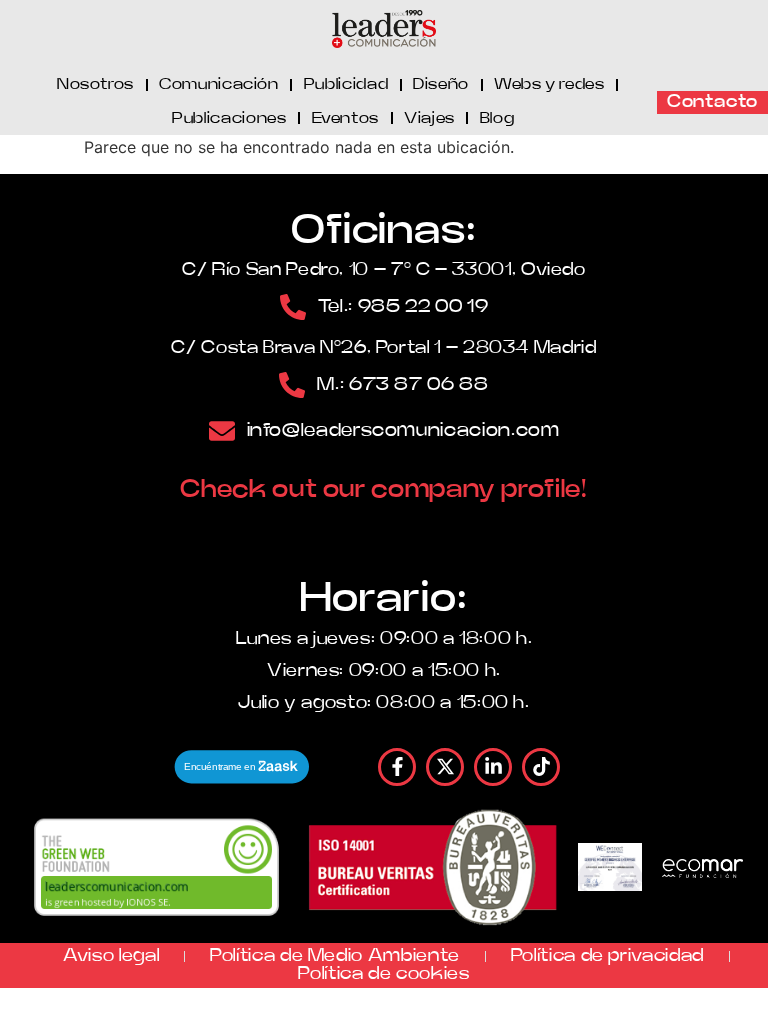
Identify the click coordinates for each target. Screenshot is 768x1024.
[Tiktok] (541, 767)
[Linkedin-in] (493, 767)
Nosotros (95, 84)
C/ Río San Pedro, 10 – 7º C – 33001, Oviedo (384, 270)
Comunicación (219, 84)
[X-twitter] (445, 767)
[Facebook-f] (397, 767)
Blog (497, 118)
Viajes (429, 118)
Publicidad (346, 84)
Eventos (345, 118)
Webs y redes (549, 84)
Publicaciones (229, 118)
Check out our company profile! (383, 489)
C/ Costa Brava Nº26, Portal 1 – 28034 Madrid (383, 348)
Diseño (441, 84)
